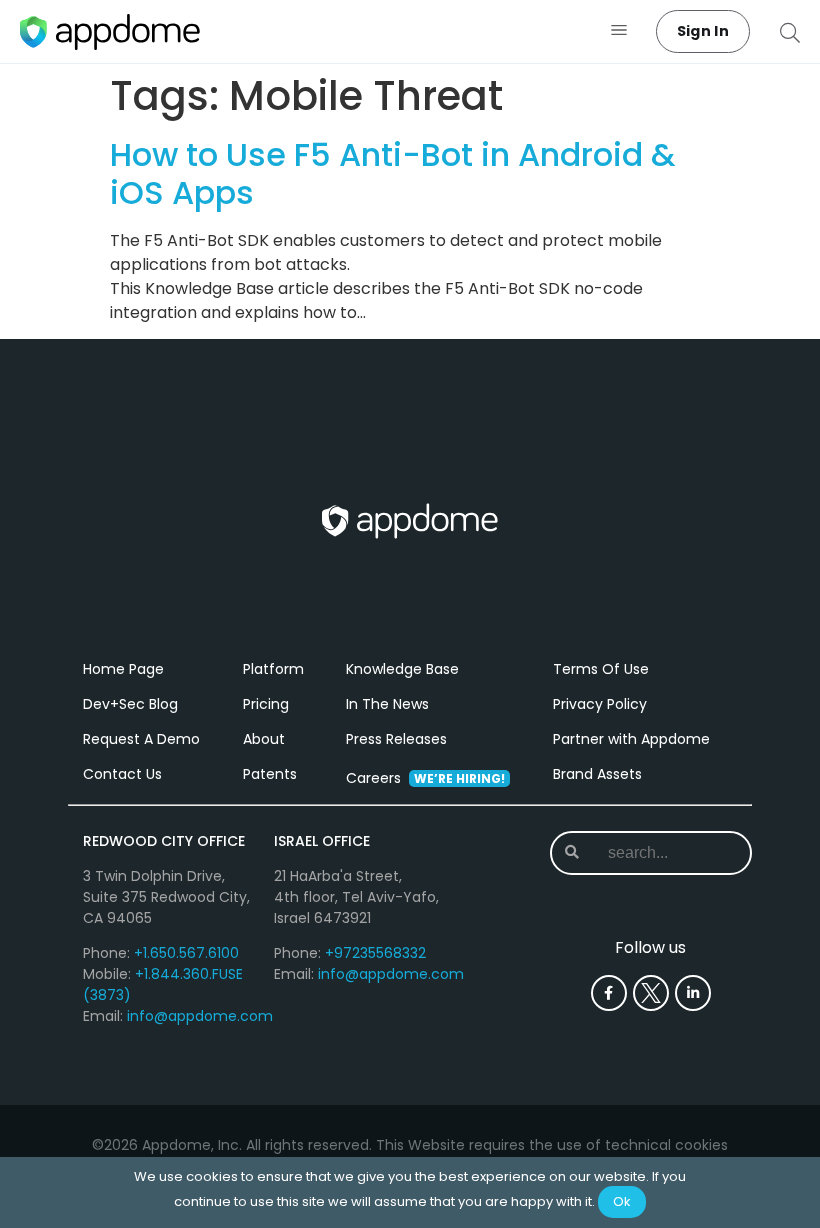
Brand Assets (597, 774)
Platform (273, 669)
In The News (387, 704)
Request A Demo (141, 739)
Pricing (266, 704)
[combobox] (661, 853)
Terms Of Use (601, 669)
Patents (270, 774)
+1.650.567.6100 (186, 953)
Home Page (123, 669)
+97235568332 (375, 953)
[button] (619, 31)
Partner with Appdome (631, 739)
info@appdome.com (200, 1016)
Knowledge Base (402, 669)
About (264, 739)
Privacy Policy (600, 704)
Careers (425, 778)
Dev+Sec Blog (130, 704)
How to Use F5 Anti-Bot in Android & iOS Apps (392, 173)
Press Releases (396, 739)
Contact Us (122, 774)
